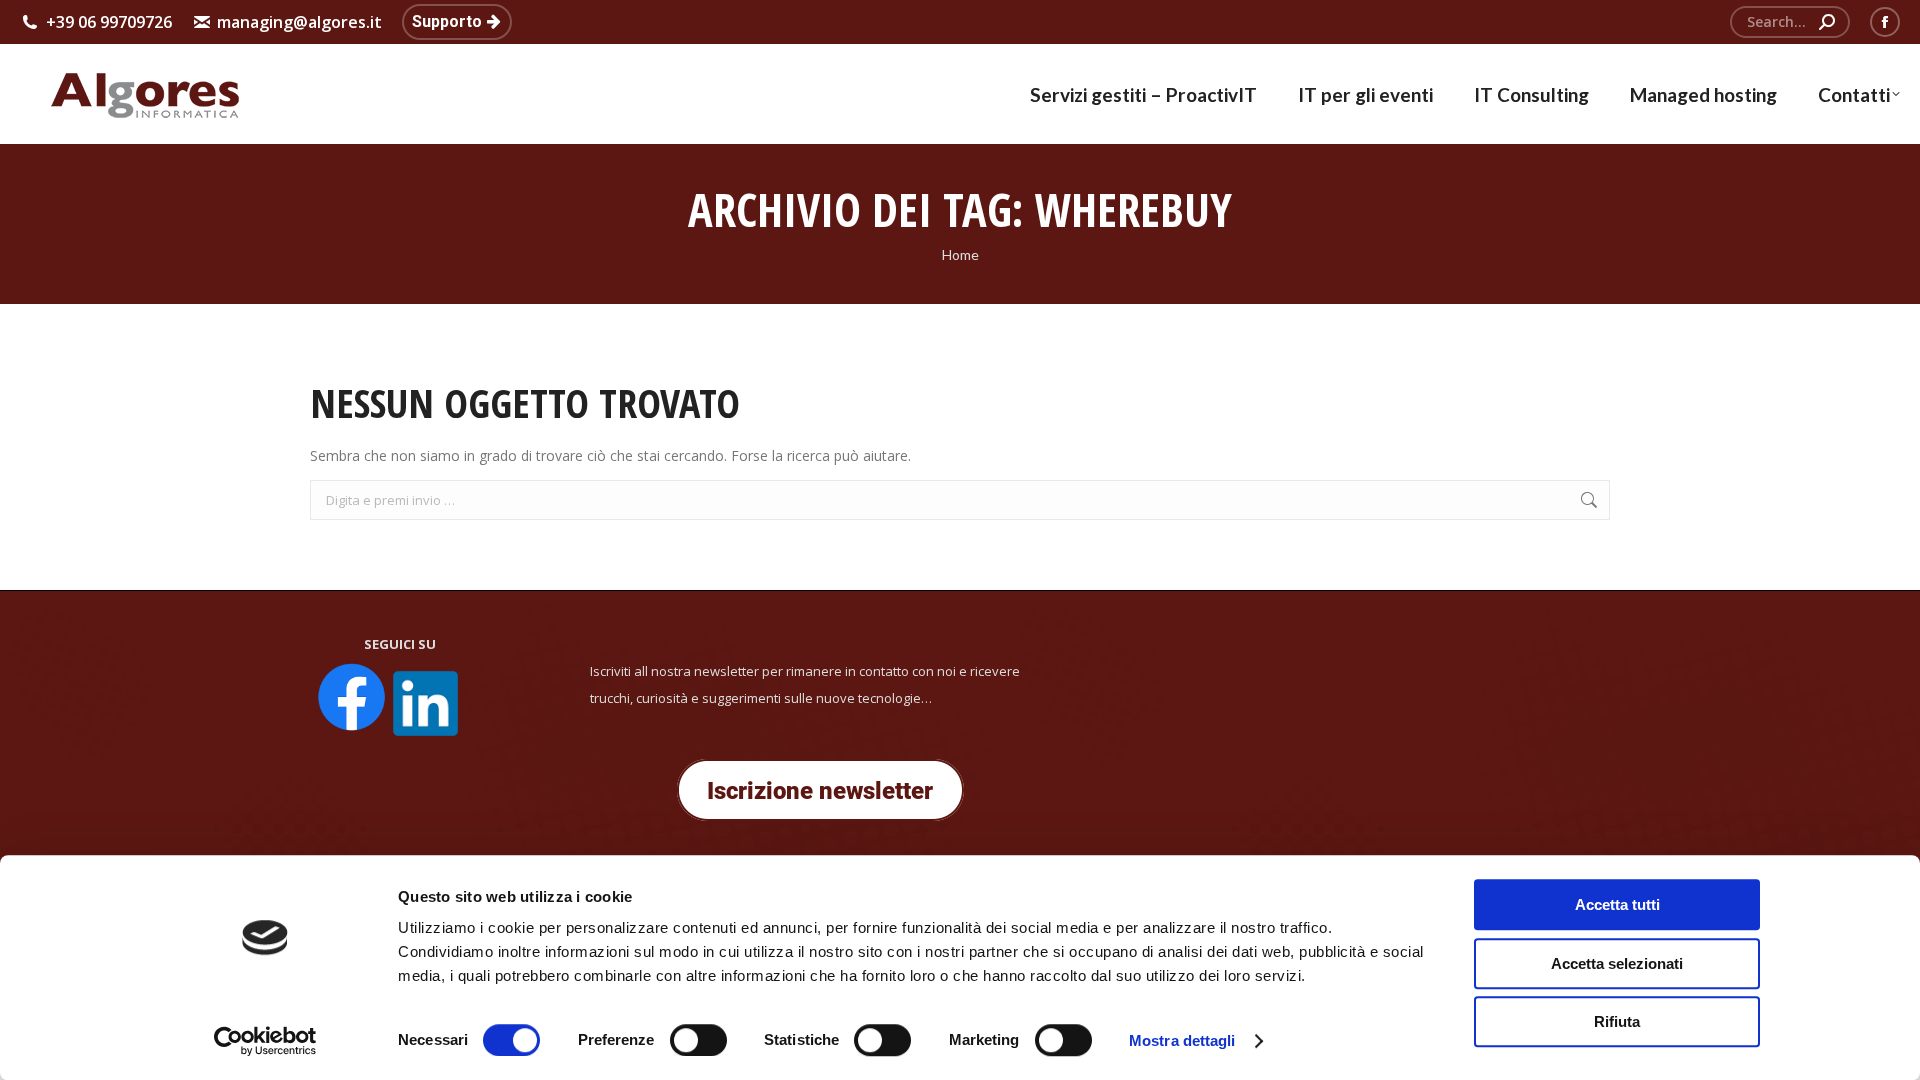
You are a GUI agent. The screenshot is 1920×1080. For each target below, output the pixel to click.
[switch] (698, 1040)
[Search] (1827, 22)
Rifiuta (1617, 1021)
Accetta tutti (1617, 904)
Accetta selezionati (1617, 963)
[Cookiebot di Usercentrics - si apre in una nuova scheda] (265, 1041)
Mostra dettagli (1182, 1040)
